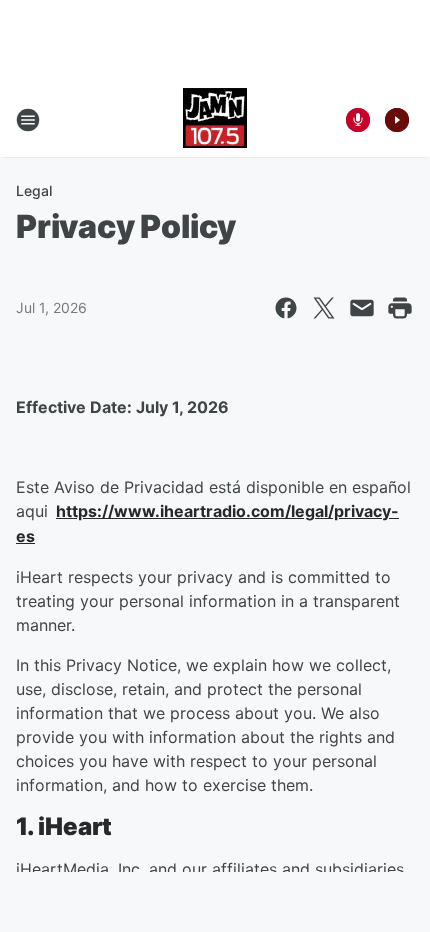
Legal (34, 190)
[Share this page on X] (324, 308)
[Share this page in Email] (362, 308)
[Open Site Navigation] (28, 120)
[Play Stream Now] (397, 120)
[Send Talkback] (358, 120)
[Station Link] (215, 120)
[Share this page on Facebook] (286, 308)
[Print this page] (400, 308)
